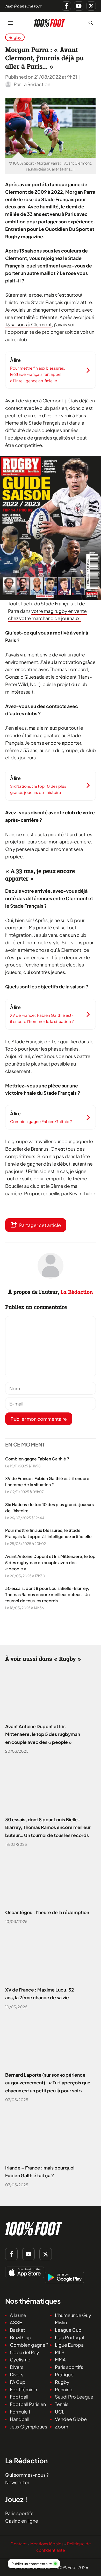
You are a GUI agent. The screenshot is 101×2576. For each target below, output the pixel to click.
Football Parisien (28, 2404)
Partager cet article (40, 1225)
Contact (19, 2544)
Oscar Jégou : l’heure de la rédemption (47, 1912)
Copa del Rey (24, 2352)
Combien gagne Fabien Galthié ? (37, 1459)
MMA (60, 2359)
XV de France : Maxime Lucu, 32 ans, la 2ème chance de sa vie (40, 1994)
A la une (18, 2315)
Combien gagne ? (29, 2345)
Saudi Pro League (74, 2397)
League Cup (68, 2330)
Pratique (64, 2374)
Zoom (62, 2427)
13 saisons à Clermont (28, 324)
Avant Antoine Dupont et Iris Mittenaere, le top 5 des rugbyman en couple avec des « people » (50, 1562)
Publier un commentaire (32, 2564)
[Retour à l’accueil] (49, 22)
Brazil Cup (21, 2337)
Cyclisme (20, 2359)
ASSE (16, 2322)
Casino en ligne (22, 2521)
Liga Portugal (69, 2337)
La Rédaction (77, 1292)
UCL (60, 2412)
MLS (60, 2352)
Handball (20, 2419)
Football (19, 2397)
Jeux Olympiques (28, 2427)
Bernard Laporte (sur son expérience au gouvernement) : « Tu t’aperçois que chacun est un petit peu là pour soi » (48, 2083)
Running (64, 2389)
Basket (17, 2330)
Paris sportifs (69, 2367)
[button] (91, 23)
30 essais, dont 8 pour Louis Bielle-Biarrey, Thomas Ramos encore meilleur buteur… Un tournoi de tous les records (47, 1594)
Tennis (62, 2404)
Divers (17, 2367)
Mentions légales (47, 2544)
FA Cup (18, 2382)
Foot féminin (23, 2389)
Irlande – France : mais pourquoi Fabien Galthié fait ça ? (40, 2172)
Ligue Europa (69, 2345)
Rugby (15, 37)
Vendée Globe (71, 2419)
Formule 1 (20, 2412)
